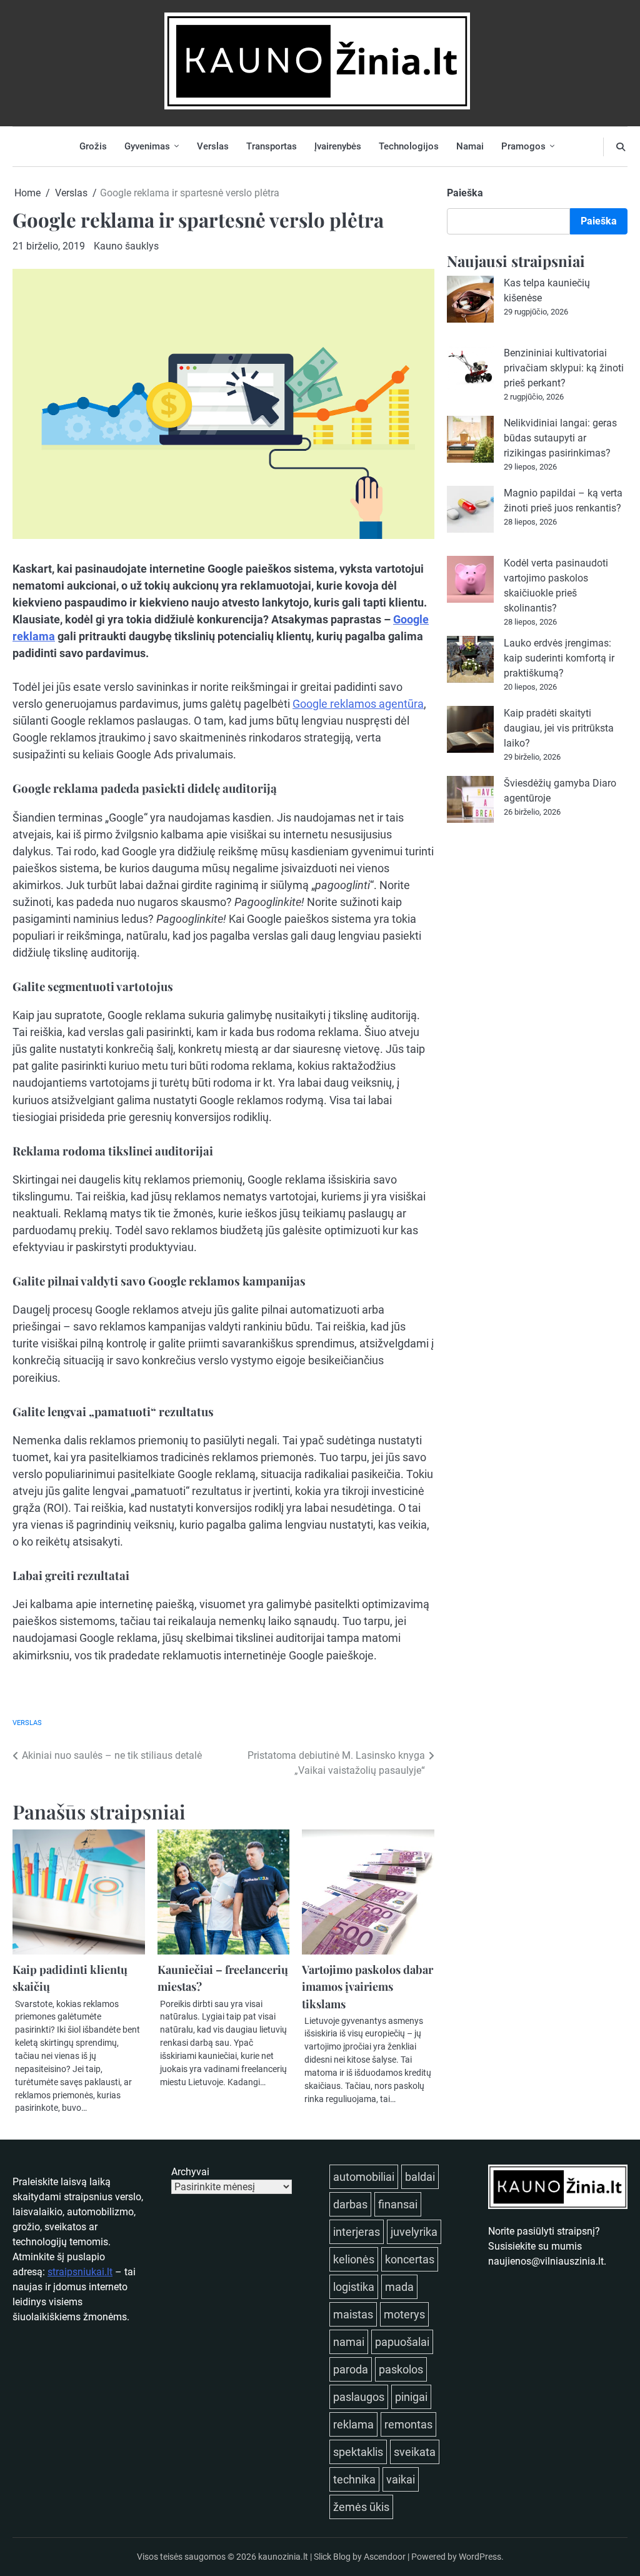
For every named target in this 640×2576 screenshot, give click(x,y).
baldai (420, 2177)
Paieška (465, 193)
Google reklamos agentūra (358, 704)
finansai (398, 2204)
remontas (408, 2424)
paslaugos (359, 2397)
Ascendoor (385, 2557)
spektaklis (358, 2452)
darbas (350, 2204)
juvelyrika (414, 2232)
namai (349, 2342)
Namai (470, 146)
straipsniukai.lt (80, 2272)
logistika (354, 2287)
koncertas (410, 2259)
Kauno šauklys (126, 246)
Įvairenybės (338, 146)
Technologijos (409, 146)
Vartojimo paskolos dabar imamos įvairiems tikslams (367, 1986)
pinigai (411, 2397)
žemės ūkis (361, 2507)
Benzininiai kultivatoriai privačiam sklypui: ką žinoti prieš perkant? (564, 368)
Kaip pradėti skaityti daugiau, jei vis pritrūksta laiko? (559, 728)
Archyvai (190, 2172)
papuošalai (402, 2342)
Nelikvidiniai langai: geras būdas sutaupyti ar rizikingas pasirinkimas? (560, 438)
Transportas (272, 146)
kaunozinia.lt (283, 2557)
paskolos (401, 2369)
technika (354, 2479)
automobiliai (364, 2177)
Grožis (93, 146)
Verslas (213, 146)
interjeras (357, 2232)
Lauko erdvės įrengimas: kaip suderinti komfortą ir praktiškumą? (559, 658)
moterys (404, 2314)
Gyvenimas (147, 146)
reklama (353, 2424)
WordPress (480, 2557)
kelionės (354, 2259)
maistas (353, 2314)
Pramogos (523, 146)
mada (399, 2287)
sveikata (415, 2452)
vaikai (401, 2479)
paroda (351, 2369)
